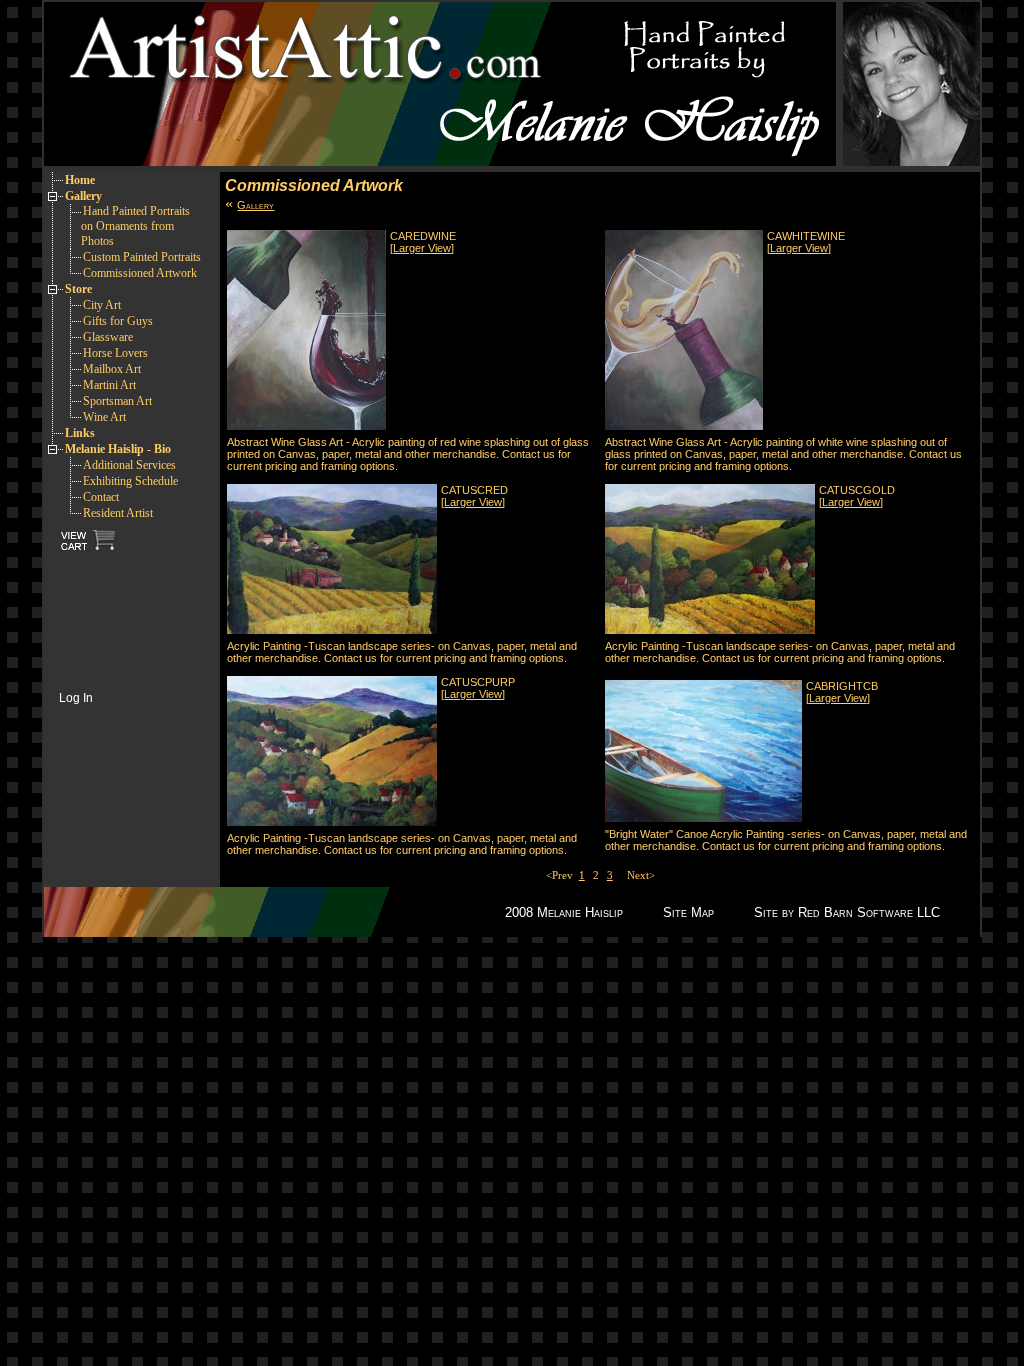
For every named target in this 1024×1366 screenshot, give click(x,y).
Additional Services (129, 465)
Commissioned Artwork (140, 273)
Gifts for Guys (118, 321)
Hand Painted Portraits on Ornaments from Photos (135, 226)
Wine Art (104, 417)
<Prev (562, 875)
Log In (76, 698)
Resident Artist (118, 513)
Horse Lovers (115, 353)
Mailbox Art (112, 369)
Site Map (688, 912)
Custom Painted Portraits (142, 257)
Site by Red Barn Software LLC (847, 912)
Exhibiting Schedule (130, 481)
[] (422, 248)
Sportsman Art (117, 401)
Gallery (255, 205)
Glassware (108, 337)
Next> (638, 875)
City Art (102, 305)
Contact (101, 497)
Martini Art (109, 385)
